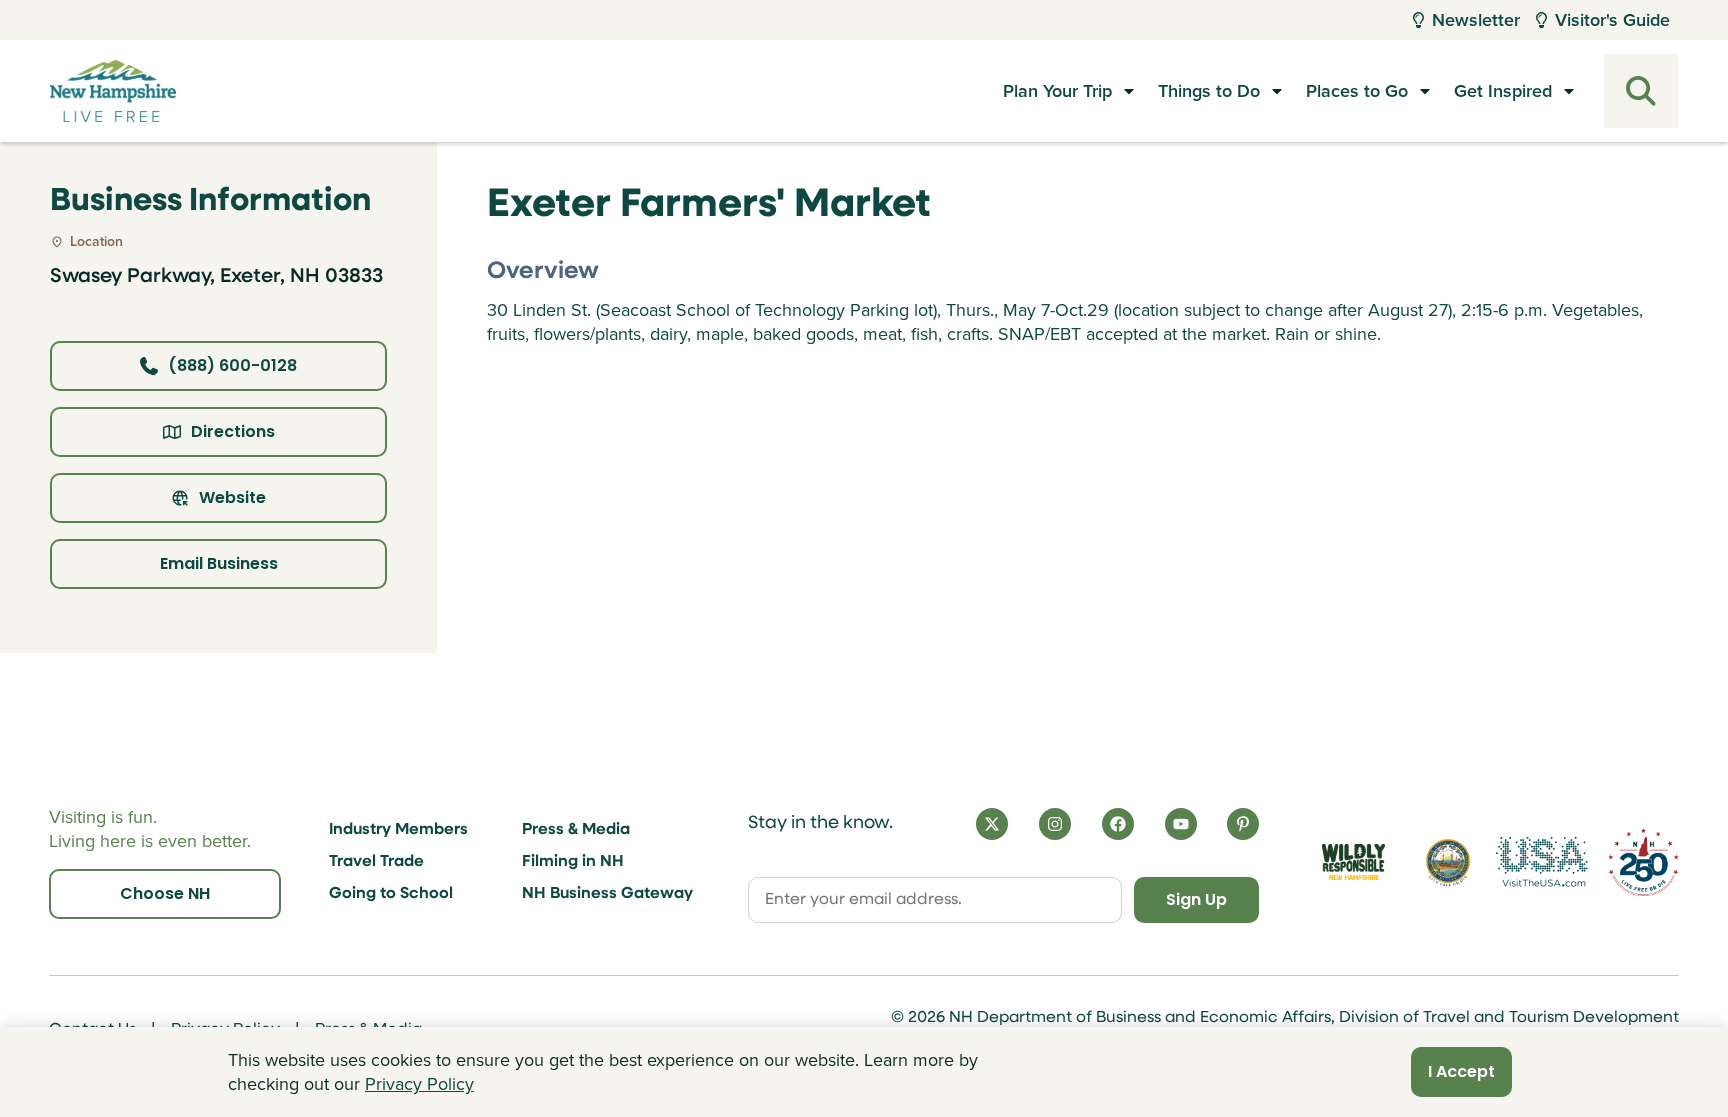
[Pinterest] (1243, 824)
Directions (233, 431)
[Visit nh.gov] (1448, 862)
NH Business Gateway (607, 894)
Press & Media (576, 830)
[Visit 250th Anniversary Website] (1643, 862)
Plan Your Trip (1057, 91)
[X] (992, 824)
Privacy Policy (419, 1084)
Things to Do (1209, 91)
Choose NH (165, 893)
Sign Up (1196, 899)
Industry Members (398, 830)
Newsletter (1476, 20)
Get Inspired (1503, 91)
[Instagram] (1055, 824)
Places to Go (1357, 91)
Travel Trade (376, 862)
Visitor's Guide (1612, 20)
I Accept (1461, 1071)
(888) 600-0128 (232, 365)
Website (232, 497)
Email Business (219, 563)
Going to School (391, 894)
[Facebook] (1118, 824)
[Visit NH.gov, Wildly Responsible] (1353, 862)
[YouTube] (1181, 824)
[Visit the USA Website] (1542, 862)
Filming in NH (573, 862)
